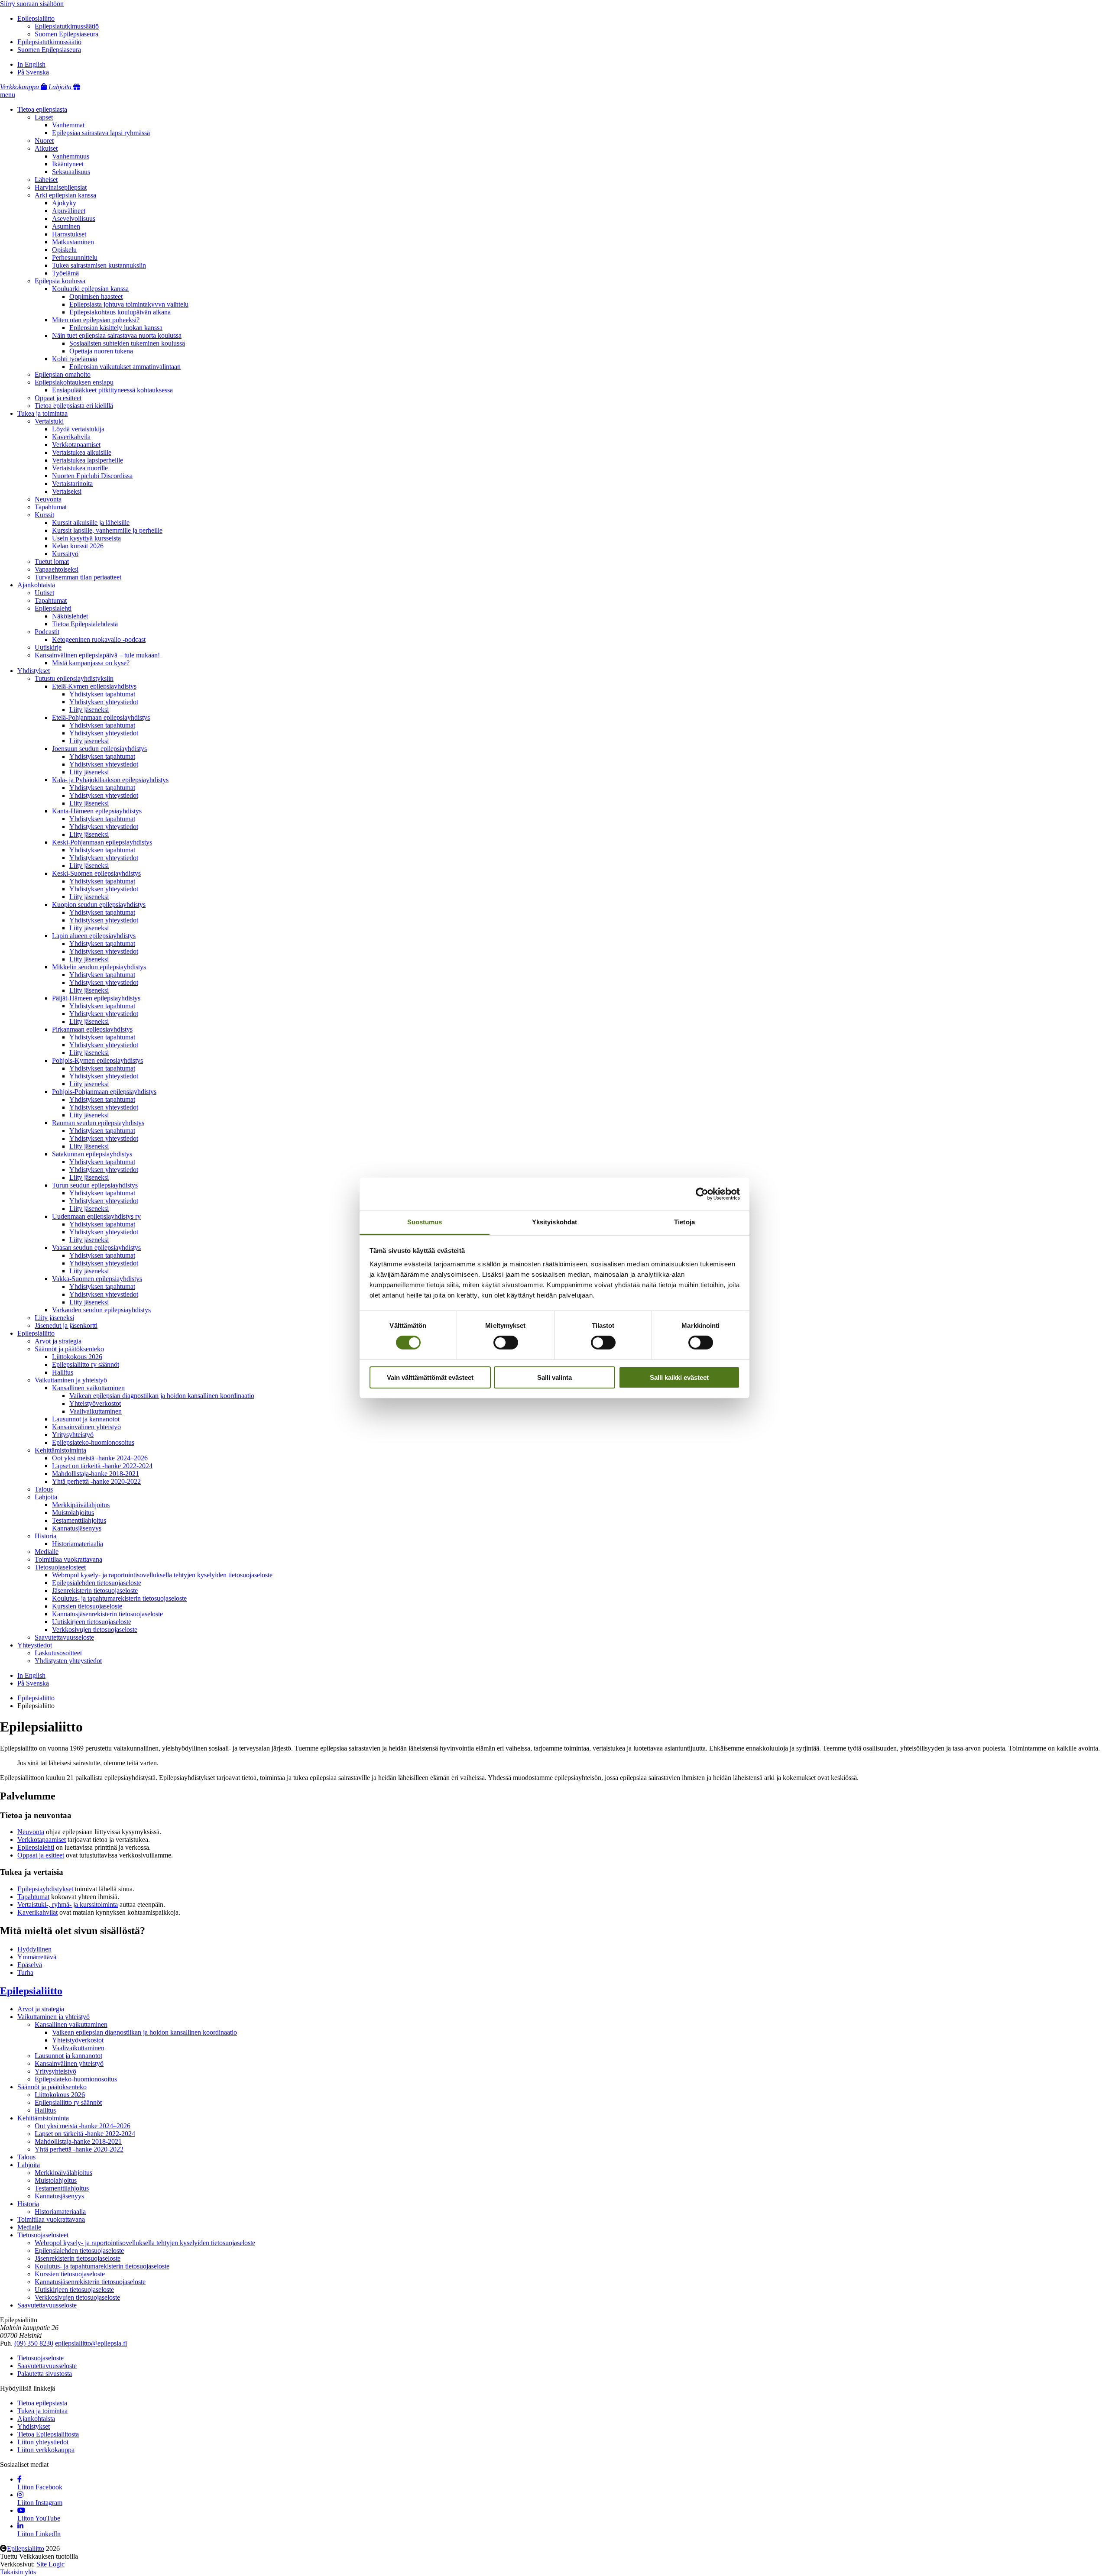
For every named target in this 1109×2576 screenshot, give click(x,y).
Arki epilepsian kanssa (65, 195)
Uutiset (44, 593)
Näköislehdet (70, 616)
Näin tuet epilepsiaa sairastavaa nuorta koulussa (117, 335)
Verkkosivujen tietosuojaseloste (95, 1629)
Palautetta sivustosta (45, 2374)
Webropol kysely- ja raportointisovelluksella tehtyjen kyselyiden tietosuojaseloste (162, 1575)
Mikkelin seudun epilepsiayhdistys (99, 967)
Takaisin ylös (18, 2572)
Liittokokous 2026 (77, 1357)
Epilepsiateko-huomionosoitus (93, 1442)
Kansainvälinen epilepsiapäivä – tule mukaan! (97, 655)
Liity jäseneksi (89, 710)
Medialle (47, 1552)
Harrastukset (69, 234)
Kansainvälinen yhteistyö (86, 1427)
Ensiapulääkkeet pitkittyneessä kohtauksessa (112, 390)
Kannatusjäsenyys (77, 1528)
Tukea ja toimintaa (42, 413)
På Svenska (33, 72)
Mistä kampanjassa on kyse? (91, 663)
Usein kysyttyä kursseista (86, 538)
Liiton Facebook (40, 2487)
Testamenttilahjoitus (79, 1520)
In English (31, 64)
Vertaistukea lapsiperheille (88, 460)
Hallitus (63, 1372)
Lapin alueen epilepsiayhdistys (94, 936)
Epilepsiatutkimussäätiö (67, 26)
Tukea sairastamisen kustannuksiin (99, 265)
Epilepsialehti (53, 608)
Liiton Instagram (40, 2503)
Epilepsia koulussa (60, 281)
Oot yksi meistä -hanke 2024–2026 (100, 1458)
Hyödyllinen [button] (34, 1949)
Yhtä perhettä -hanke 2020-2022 (96, 1481)
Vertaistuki (49, 421)
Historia (45, 1536)
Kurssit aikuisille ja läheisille (91, 523)
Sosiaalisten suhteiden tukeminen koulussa (127, 343)
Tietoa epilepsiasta (42, 109)
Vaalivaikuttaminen (96, 1411)
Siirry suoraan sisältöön (32, 4)
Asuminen (66, 226)
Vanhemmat (68, 125)
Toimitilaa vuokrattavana (68, 1559)
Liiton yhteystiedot (43, 2442)
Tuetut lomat (52, 561)
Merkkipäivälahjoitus (81, 1505)
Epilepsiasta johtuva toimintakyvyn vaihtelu (129, 304)
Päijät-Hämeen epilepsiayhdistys (96, 998)
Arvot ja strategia (58, 1341)
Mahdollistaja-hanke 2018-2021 (96, 1474)
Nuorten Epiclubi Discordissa (92, 476)
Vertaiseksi (67, 491)
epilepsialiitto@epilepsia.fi (91, 2343)
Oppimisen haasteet (96, 296)
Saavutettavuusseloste (64, 1637)
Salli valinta (554, 1377)
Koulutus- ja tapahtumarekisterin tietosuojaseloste (119, 1598)
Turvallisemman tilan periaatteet (78, 577)
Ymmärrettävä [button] (37, 1957)
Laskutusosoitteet (58, 1653)
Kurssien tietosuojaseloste (87, 1606)
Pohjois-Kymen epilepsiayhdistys (97, 1060)
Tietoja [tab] (684, 1222)
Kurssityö (65, 554)
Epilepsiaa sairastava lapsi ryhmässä (101, 133)
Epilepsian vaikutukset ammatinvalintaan (125, 367)
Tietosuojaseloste (41, 2358)
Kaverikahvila (71, 437)
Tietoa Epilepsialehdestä (85, 624)
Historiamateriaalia (78, 1544)
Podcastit (47, 632)
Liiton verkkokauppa (46, 2450)
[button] (8, 95)
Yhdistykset (34, 671)
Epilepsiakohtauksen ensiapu (74, 382)
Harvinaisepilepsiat (61, 187)
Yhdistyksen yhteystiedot (104, 702)
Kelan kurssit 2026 (78, 546)
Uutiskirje (48, 647)
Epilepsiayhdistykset (45, 1889)
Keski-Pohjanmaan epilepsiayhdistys (102, 842)
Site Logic (50, 2564)
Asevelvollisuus (74, 218)
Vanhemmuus (71, 156)
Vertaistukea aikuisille (82, 452)
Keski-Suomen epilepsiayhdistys (96, 873)
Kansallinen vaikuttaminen (88, 1388)
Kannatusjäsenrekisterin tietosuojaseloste (107, 1614)
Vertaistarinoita (72, 484)
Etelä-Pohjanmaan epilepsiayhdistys (101, 717)
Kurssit (44, 515)
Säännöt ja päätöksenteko (69, 1349)
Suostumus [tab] (425, 1222)
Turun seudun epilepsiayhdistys (95, 1185)
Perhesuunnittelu (75, 257)
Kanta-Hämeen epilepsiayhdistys (97, 811)
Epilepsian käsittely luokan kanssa (116, 328)
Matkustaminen (73, 242)
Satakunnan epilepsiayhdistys (92, 1154)
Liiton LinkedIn (39, 2534)
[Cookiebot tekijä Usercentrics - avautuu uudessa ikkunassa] (702, 1194)
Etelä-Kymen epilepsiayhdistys (94, 686)
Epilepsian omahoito (63, 374)
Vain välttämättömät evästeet (430, 1377)
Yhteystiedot (35, 1645)
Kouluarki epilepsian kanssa (90, 289)
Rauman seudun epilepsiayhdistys (98, 1123)
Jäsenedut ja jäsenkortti (66, 1325)
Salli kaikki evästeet (679, 1377)
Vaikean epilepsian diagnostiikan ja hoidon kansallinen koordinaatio (162, 1396)
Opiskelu (64, 250)
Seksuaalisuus (71, 172)
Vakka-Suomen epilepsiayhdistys (97, 1279)
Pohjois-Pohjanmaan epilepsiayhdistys (104, 1092)
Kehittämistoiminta (60, 1450)
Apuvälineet (69, 211)
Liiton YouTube (39, 2518)
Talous (44, 1489)
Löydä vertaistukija (78, 429)
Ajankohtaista (36, 585)
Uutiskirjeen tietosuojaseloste (92, 1622)
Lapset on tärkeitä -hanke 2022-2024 (102, 1466)
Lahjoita (46, 1497)
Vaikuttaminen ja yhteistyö (71, 1380)
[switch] (506, 1343)
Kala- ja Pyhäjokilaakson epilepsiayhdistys (110, 780)
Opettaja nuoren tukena (101, 351)
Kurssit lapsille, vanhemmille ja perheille (107, 530)
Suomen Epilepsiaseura (66, 34)
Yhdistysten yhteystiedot (68, 1661)
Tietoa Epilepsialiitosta (48, 2434)
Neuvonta (48, 499)
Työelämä (65, 273)
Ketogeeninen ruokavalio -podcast (99, 639)
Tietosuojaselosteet (60, 1567)
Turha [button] (25, 1972)
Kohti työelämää (75, 359)
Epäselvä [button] (30, 1965)
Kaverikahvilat (37, 1912)
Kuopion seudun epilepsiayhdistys (99, 905)
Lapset (44, 117)
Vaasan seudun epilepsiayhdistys (96, 1248)
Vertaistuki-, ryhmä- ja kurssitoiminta (68, 1904)
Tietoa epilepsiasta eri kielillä (74, 406)
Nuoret (44, 141)
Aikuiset (46, 148)
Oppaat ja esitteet (58, 398)
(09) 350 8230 (34, 2343)
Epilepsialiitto (36, 18)
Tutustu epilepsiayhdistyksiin (74, 678)
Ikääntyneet (68, 164)
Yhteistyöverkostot (95, 1403)
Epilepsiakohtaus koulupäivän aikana (120, 312)
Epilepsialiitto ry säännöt (86, 1364)
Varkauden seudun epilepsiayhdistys (101, 1310)
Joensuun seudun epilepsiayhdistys (99, 749)
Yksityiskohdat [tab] (554, 1222)
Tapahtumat (51, 507)
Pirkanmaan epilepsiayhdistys (92, 1029)
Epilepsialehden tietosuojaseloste (97, 1583)
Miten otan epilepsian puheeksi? (96, 320)
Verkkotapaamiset (76, 445)
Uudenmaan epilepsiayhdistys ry (96, 1216)
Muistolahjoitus (73, 1513)
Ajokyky (64, 203)
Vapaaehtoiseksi (57, 569)
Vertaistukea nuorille (80, 468)
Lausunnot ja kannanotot (86, 1419)
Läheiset (46, 180)
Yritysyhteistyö (73, 1435)
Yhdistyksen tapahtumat (102, 694)
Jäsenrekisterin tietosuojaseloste (95, 1591)
